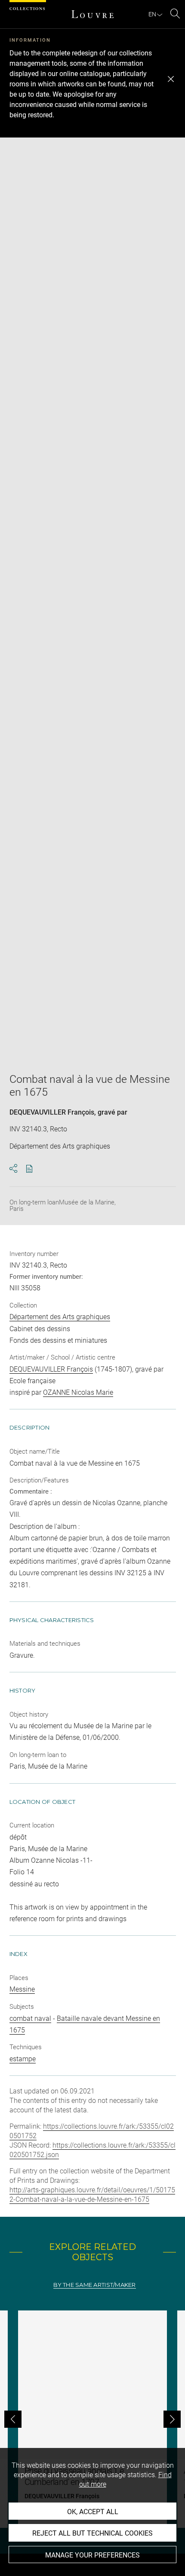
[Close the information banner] (171, 79)
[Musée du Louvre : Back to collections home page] (92, 14)
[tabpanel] (92, 2419)
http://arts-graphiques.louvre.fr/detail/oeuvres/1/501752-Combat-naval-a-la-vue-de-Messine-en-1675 (92, 2195)
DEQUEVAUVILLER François (52, 1112)
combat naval (30, 2018)
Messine (22, 1989)
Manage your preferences (92, 2555)
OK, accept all (93, 2512)
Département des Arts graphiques (60, 1317)
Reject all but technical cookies (92, 2533)
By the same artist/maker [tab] (94, 2285)
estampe (23, 2059)
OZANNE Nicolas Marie (78, 1392)
